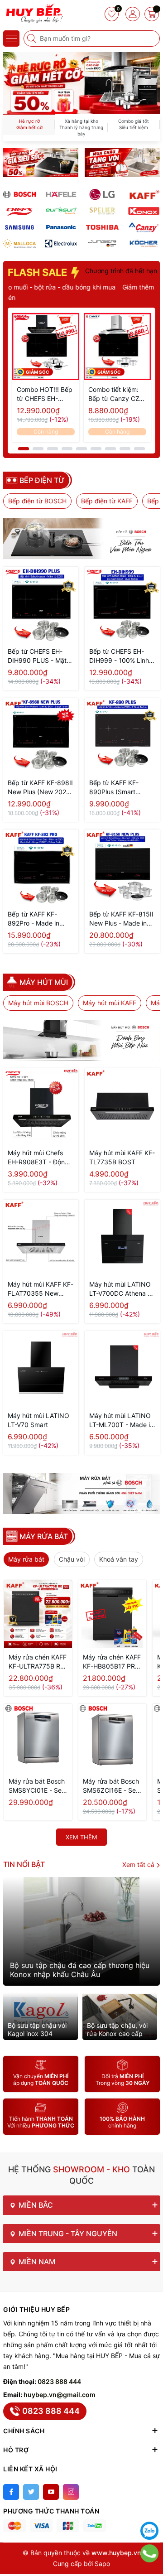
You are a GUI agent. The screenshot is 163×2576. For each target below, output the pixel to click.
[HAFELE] (61, 194)
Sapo (102, 2564)
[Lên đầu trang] (149, 2508)
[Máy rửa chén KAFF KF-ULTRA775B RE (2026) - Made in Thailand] (38, 1614)
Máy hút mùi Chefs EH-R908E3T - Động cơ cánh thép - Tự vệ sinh (39, 1158)
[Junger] (102, 244)
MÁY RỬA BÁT (44, 1536)
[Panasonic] (61, 227)
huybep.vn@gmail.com (60, 2395)
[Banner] (41, 163)
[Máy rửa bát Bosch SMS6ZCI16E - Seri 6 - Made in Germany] (112, 1738)
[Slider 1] (81, 82)
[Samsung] (19, 227)
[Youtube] (51, 2492)
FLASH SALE (38, 272)
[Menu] (11, 39)
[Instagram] (71, 2492)
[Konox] (144, 211)
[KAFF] (144, 194)
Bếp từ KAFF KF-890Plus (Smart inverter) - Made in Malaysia (117, 788)
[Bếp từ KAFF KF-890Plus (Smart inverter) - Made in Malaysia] (122, 736)
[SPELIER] (102, 211)
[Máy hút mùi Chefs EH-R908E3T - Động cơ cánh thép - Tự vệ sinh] (41, 1106)
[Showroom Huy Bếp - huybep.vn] (34, 14)
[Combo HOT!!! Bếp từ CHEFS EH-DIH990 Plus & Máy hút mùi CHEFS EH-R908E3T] (46, 347)
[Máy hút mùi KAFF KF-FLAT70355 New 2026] (41, 1237)
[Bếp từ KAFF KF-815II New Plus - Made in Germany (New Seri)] (122, 867)
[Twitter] (31, 2492)
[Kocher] (144, 244)
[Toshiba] (102, 227)
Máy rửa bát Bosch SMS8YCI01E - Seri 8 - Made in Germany (37, 1786)
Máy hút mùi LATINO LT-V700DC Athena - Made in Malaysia (120, 1289)
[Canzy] (144, 227)
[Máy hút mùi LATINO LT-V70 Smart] (41, 1369)
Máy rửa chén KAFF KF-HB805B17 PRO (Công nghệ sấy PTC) (112, 1662)
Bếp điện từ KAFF (107, 501)
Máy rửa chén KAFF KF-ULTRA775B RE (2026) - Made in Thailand (38, 1662)
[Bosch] (19, 194)
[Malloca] (19, 244)
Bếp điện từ (42, 480)
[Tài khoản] (133, 14)
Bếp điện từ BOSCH (37, 501)
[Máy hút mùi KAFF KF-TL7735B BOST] (122, 1106)
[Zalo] (149, 2531)
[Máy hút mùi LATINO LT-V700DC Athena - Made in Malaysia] (122, 1237)
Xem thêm (81, 1837)
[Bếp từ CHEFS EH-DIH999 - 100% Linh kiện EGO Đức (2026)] (122, 604)
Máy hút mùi (44, 982)
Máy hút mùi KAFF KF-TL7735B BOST (122, 1157)
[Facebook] (11, 2492)
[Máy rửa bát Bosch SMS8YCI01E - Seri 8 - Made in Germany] (38, 1738)
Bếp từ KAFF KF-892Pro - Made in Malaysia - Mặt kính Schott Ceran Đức (36, 919)
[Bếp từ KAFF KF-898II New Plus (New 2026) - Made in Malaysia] (41, 736)
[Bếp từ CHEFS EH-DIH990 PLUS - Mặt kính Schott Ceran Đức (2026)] (41, 604)
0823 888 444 (59, 2381)
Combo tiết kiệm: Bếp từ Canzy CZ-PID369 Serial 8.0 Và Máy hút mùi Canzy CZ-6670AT (116, 394)
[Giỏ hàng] (152, 14)
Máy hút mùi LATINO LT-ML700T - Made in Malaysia (121, 1421)
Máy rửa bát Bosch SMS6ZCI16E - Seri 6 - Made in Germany (111, 1786)
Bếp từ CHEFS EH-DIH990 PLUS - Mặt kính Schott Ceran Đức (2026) (37, 656)
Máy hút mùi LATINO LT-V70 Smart (38, 1420)
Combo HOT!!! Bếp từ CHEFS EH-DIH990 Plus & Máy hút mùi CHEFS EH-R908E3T (46, 394)
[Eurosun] (61, 211)
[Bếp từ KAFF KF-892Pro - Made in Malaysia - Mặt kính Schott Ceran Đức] (41, 867)
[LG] (102, 194)
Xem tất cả (139, 1864)
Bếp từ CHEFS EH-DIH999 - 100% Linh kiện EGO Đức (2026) (121, 656)
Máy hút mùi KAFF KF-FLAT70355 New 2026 (41, 1289)
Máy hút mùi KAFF (110, 1003)
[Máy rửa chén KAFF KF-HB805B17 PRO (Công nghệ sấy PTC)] (112, 1614)
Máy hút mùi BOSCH (38, 1003)
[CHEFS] (19, 211)
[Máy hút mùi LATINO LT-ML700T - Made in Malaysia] (122, 1369)
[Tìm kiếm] (33, 39)
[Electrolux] (61, 244)
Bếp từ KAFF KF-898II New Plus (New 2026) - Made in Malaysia (40, 788)
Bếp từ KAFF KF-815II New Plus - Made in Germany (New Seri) (121, 919)
